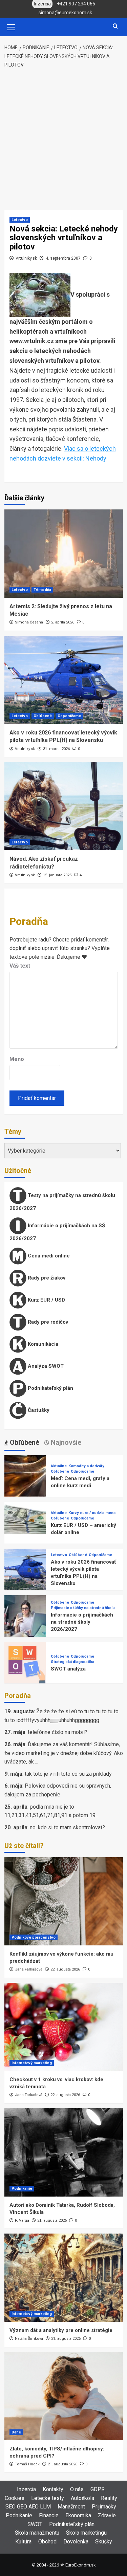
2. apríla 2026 (63, 622)
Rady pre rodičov (47, 1322)
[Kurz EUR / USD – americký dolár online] (25, 1522)
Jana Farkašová (29, 1969)
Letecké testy (48, 2498)
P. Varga (22, 2220)
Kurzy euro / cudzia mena (92, 1513)
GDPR (98, 2489)
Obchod (47, 2542)
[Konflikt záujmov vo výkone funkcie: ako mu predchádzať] (64, 1901)
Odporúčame (69, 716)
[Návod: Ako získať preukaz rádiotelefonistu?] (64, 806)
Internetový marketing (32, 2063)
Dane (16, 2432)
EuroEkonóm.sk (80, 2565)
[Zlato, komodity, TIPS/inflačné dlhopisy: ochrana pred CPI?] (64, 2396)
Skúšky (104, 2542)
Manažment (71, 2507)
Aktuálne (59, 1466)
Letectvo (20, 220)
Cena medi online (48, 1256)
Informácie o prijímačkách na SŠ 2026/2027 (57, 1232)
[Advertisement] (63, 140)
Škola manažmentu (37, 2533)
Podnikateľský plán (50, 1388)
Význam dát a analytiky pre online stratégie (61, 2330)
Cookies (15, 2498)
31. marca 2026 (56, 749)
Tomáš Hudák (27, 2464)
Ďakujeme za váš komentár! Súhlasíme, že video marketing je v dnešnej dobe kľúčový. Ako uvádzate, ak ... (64, 1753)
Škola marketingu (86, 2533)
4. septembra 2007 (63, 258)
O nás (77, 2489)
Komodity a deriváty (86, 1466)
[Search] (115, 26)
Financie (49, 2515)
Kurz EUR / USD (46, 1300)
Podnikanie (22, 2189)
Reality (109, 2498)
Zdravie (107, 2515)
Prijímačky (104, 2507)
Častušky (38, 1410)
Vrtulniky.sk (26, 258)
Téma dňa (42, 590)
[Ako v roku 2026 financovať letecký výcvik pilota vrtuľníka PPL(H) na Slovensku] (64, 680)
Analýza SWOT (45, 1366)
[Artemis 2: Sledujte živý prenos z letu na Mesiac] (64, 554)
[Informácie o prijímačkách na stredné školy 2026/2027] (25, 1616)
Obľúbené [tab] (24, 1442)
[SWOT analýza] (25, 1662)
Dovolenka (76, 2542)
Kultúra (23, 2542)
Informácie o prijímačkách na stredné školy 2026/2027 (82, 1622)
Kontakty (53, 2489)
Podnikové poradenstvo (34, 1937)
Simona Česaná (29, 622)
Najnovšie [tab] (65, 1442)
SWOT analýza (68, 1669)
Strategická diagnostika (72, 1662)
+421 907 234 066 (76, 4)
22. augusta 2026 (65, 1969)
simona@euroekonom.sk (65, 13)
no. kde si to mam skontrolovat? (67, 1827)
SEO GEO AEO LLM (28, 2507)
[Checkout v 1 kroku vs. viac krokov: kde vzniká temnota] (64, 2027)
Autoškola (82, 2498)
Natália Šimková (29, 2339)
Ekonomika (78, 2515)
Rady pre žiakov (46, 1278)
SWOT (35, 2524)
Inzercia (26, 2489)
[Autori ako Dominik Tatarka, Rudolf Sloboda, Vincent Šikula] (64, 2152)
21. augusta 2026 (52, 2220)
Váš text (20, 966)
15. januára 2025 (57, 875)
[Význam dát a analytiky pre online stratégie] (64, 2278)
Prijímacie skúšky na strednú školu (83, 1608)
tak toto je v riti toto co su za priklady (68, 1774)
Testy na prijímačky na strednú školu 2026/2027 (62, 1202)
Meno (17, 1059)
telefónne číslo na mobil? (58, 1732)
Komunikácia (42, 1344)
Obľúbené (43, 716)
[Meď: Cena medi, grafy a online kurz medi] (25, 1476)
